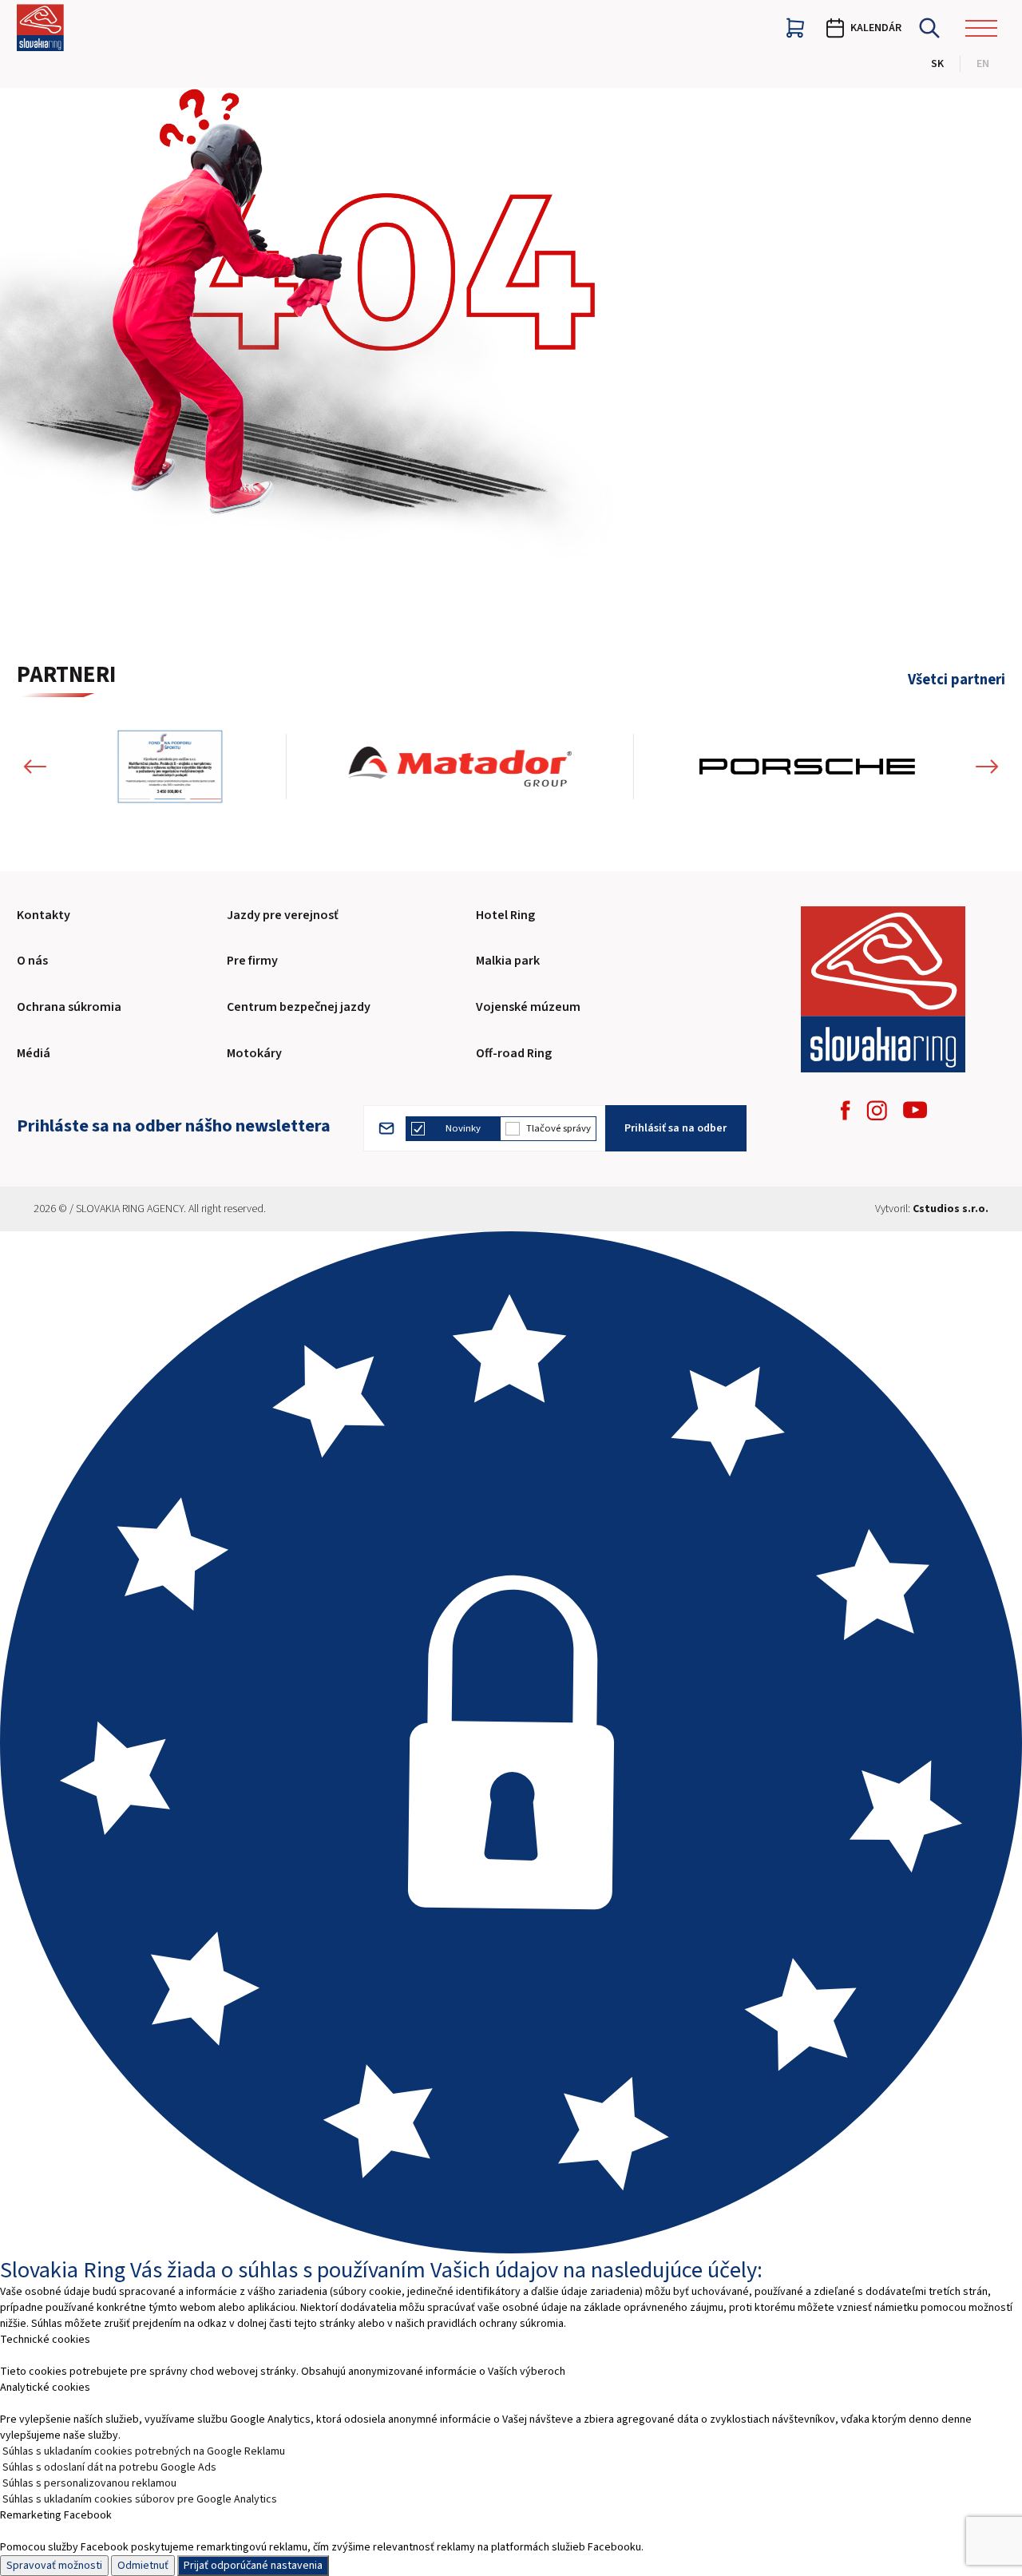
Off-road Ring (514, 1053)
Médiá (34, 1053)
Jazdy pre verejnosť (283, 915)
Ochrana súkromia (69, 1007)
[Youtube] (915, 1110)
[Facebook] (846, 1110)
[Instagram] (877, 1110)
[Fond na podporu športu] (170, 767)
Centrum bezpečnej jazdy (299, 1007)
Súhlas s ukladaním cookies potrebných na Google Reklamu (144, 2451)
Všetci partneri (957, 680)
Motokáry (254, 1053)
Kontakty (44, 915)
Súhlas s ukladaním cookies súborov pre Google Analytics (140, 2499)
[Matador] (460, 767)
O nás (32, 961)
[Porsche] (806, 767)
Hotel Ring (505, 915)
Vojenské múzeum (528, 1007)
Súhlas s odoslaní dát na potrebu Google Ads (109, 2467)
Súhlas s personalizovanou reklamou (89, 2483)
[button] (35, 767)
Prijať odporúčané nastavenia (253, 2566)
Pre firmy (252, 961)
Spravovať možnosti (54, 2566)
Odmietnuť (143, 2566)
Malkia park (508, 961)
